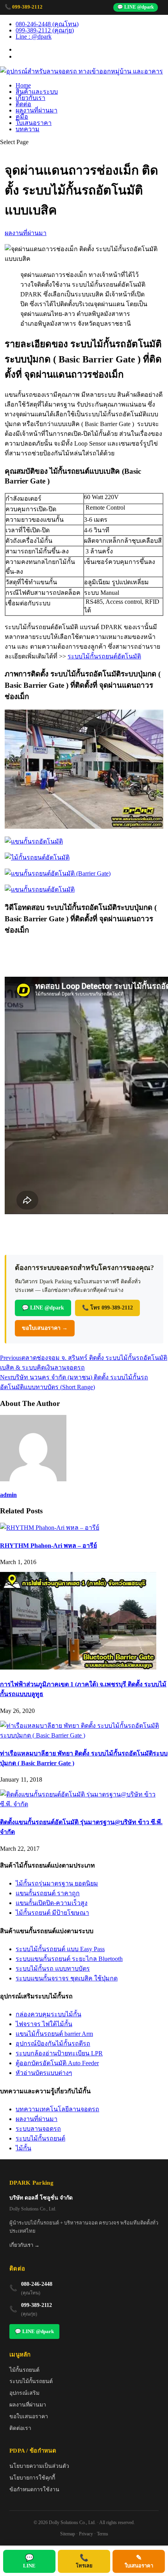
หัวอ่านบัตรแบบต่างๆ (44, 2073)
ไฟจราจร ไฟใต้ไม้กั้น (44, 2024)
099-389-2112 (37, 2305)
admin (8, 1495)
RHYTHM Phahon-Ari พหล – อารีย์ (48, 1546)
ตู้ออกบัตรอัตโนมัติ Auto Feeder (57, 2063)
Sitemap (68, 2534)
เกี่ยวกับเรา (30, 98)
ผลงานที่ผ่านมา (37, 110)
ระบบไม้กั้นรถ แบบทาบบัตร (53, 1969)
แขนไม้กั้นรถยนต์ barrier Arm (54, 2034)
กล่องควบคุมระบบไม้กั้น (48, 2014)
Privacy (86, 2534)
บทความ (28, 129)
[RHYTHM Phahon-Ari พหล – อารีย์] (50, 1528)
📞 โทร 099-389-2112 (107, 1308)
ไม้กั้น (23, 2148)
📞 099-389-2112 (24, 7)
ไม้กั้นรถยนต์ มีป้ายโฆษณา (52, 1913)
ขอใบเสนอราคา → (45, 1328)
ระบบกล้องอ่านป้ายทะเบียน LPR (59, 2053)
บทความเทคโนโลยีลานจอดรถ (57, 2109)
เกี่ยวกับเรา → (24, 2245)
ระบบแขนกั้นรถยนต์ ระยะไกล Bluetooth (69, 1959)
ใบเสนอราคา (34, 123)
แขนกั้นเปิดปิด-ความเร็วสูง (52, 1903)
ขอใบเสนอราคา (29, 2416)
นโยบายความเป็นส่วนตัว (39, 2466)
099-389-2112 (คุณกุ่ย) (45, 30)
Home (23, 85)
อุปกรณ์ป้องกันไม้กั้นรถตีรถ (53, 2043)
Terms (103, 2534)
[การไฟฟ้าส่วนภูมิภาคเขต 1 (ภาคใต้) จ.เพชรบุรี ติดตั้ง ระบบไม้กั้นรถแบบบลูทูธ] (78, 1667)
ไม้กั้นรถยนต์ (24, 2370)
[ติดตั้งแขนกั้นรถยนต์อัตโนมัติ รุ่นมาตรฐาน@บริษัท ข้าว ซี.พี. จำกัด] (84, 1804)
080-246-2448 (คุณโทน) (47, 24)
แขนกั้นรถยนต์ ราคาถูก (48, 1893)
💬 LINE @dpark (136, 7)
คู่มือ (22, 117)
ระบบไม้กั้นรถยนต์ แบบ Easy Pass (60, 1949)
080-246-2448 (37, 2284)
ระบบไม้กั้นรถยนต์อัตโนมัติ (104, 656)
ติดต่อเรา (20, 2428)
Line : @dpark (34, 37)
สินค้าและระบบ (37, 92)
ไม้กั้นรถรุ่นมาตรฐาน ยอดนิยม (57, 1883)
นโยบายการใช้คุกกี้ (32, 2478)
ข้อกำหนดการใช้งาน (34, 2489)
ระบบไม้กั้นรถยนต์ (40, 2138)
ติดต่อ (23, 104)
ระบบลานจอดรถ (38, 2129)
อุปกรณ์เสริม (24, 2393)
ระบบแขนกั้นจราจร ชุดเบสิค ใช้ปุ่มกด (67, 1978)
